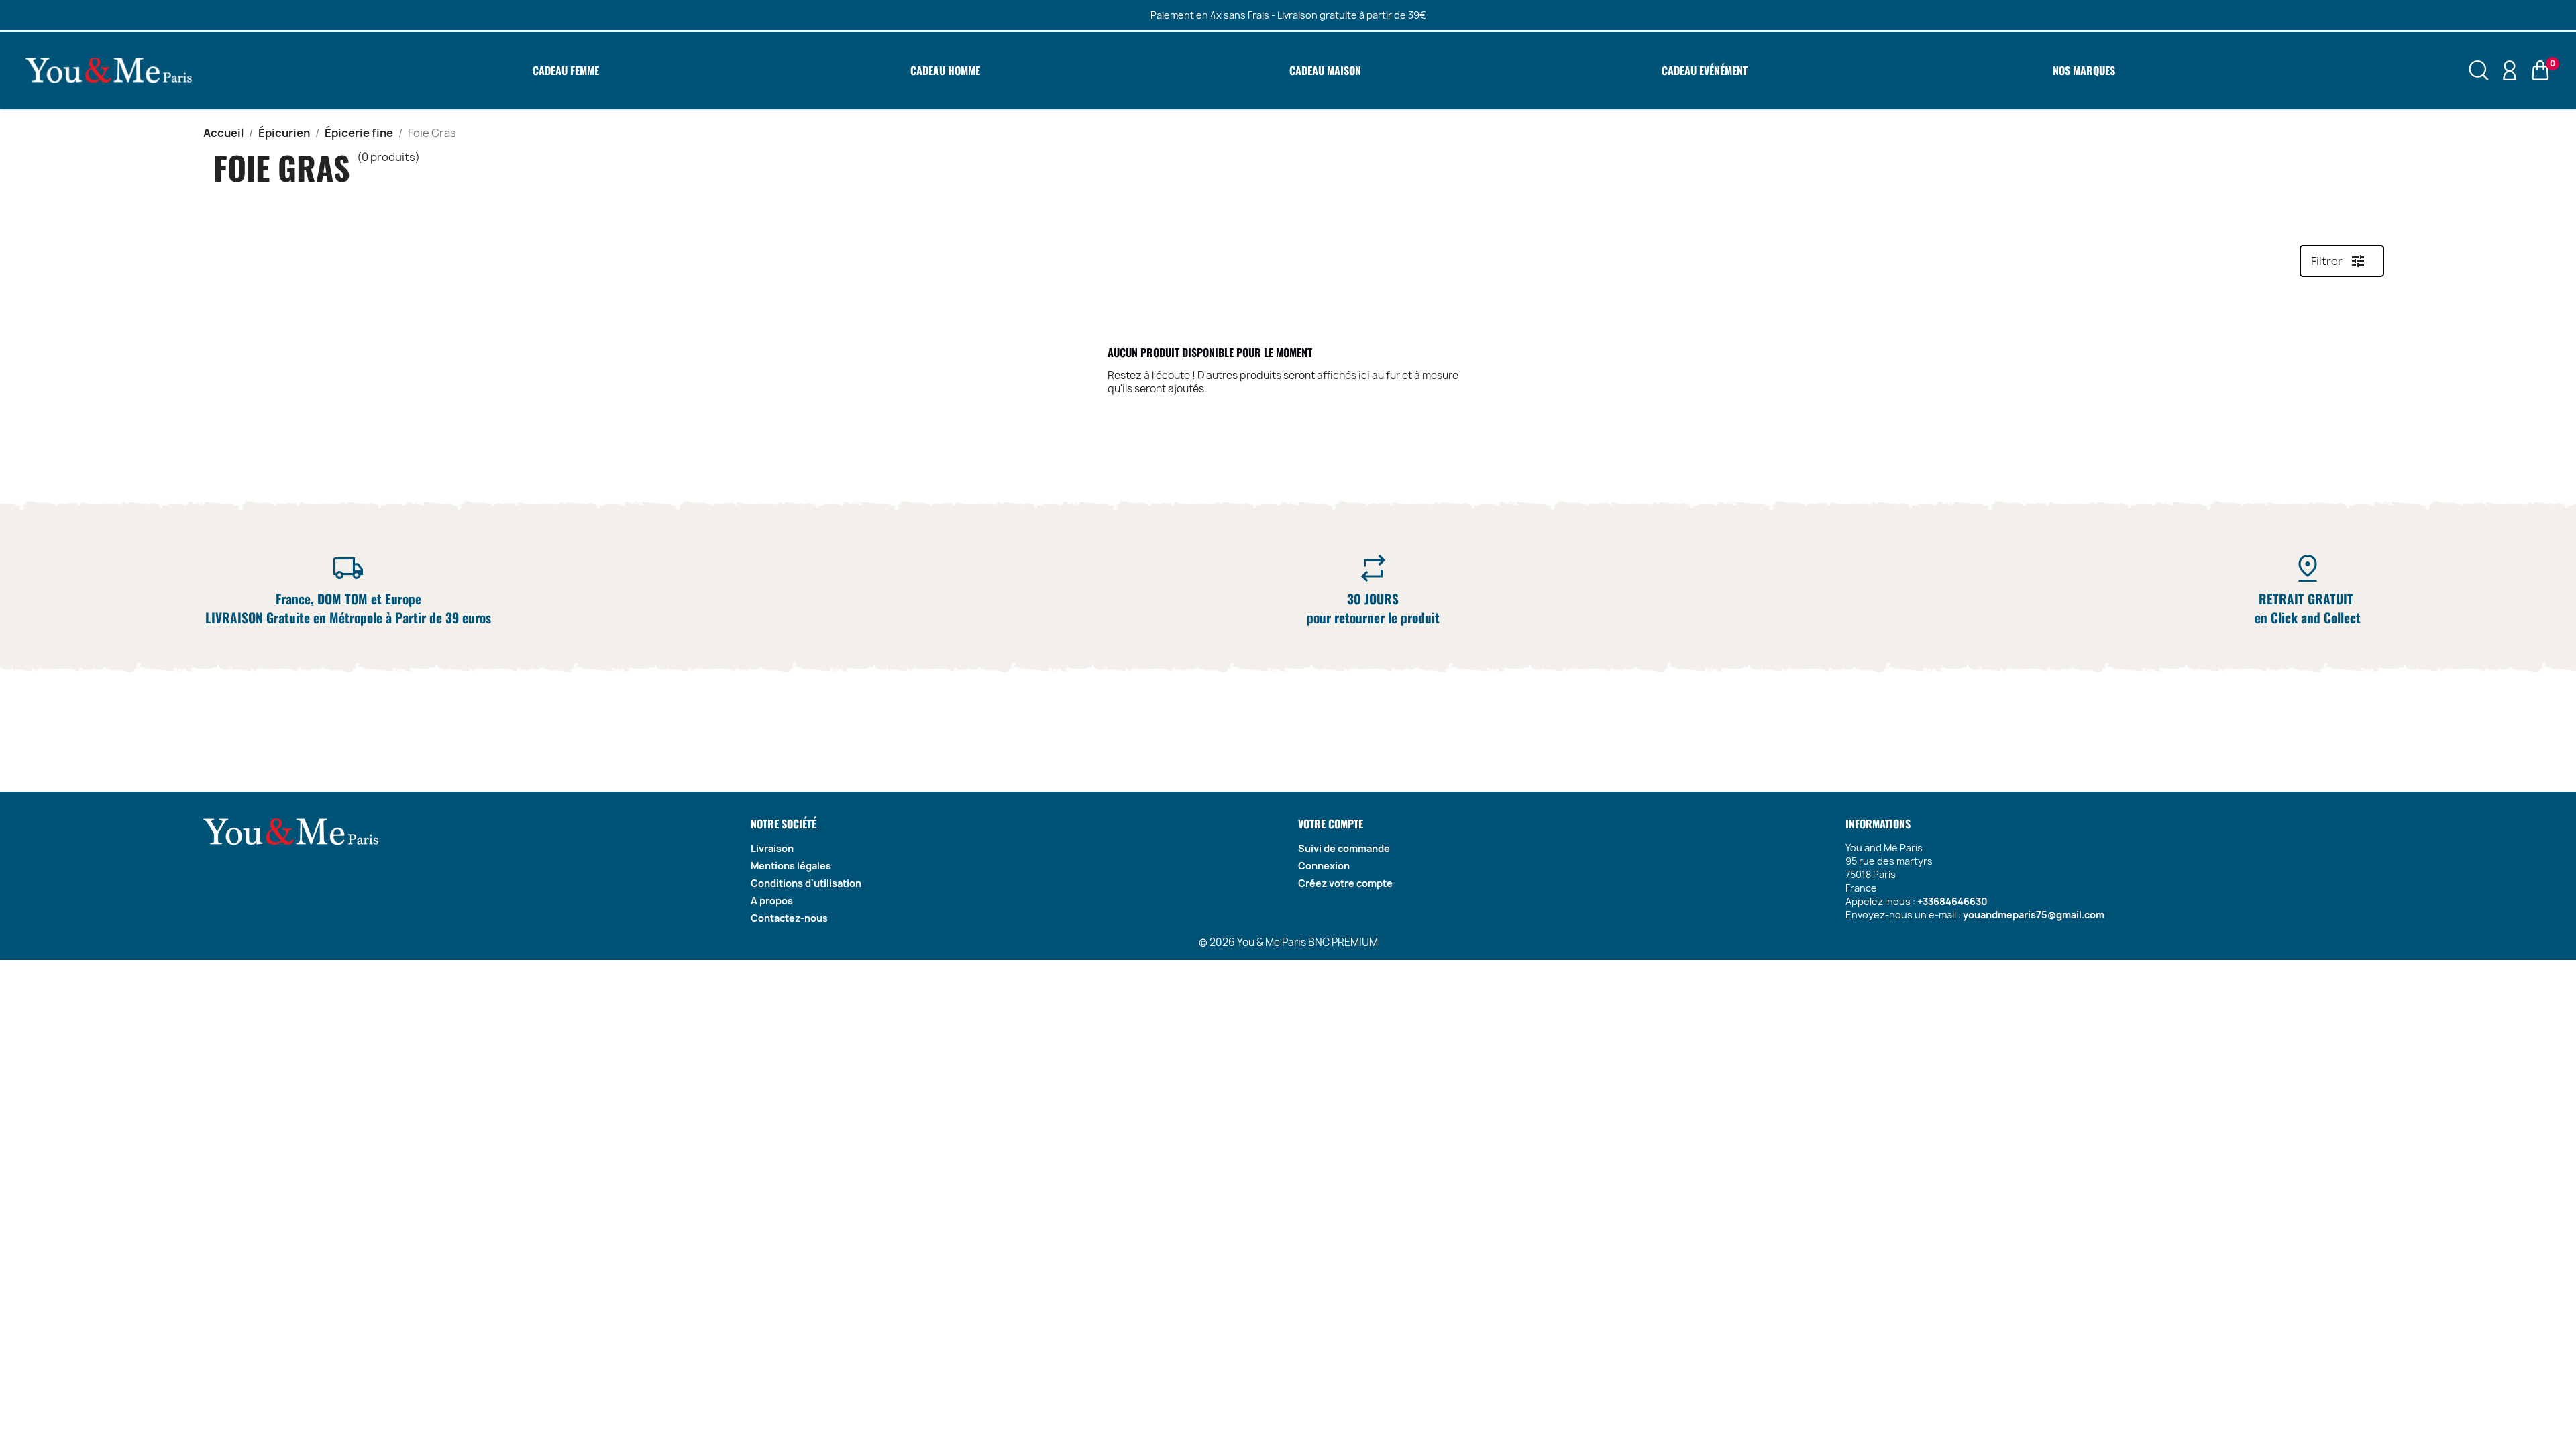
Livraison (772, 848)
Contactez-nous (789, 918)
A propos (772, 901)
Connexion (1324, 866)
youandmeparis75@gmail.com (2034, 915)
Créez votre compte (1345, 883)
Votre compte (1331, 824)
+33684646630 (1952, 901)
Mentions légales (791, 866)
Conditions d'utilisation (806, 883)
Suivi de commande (1344, 848)
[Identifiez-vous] (2510, 70)
